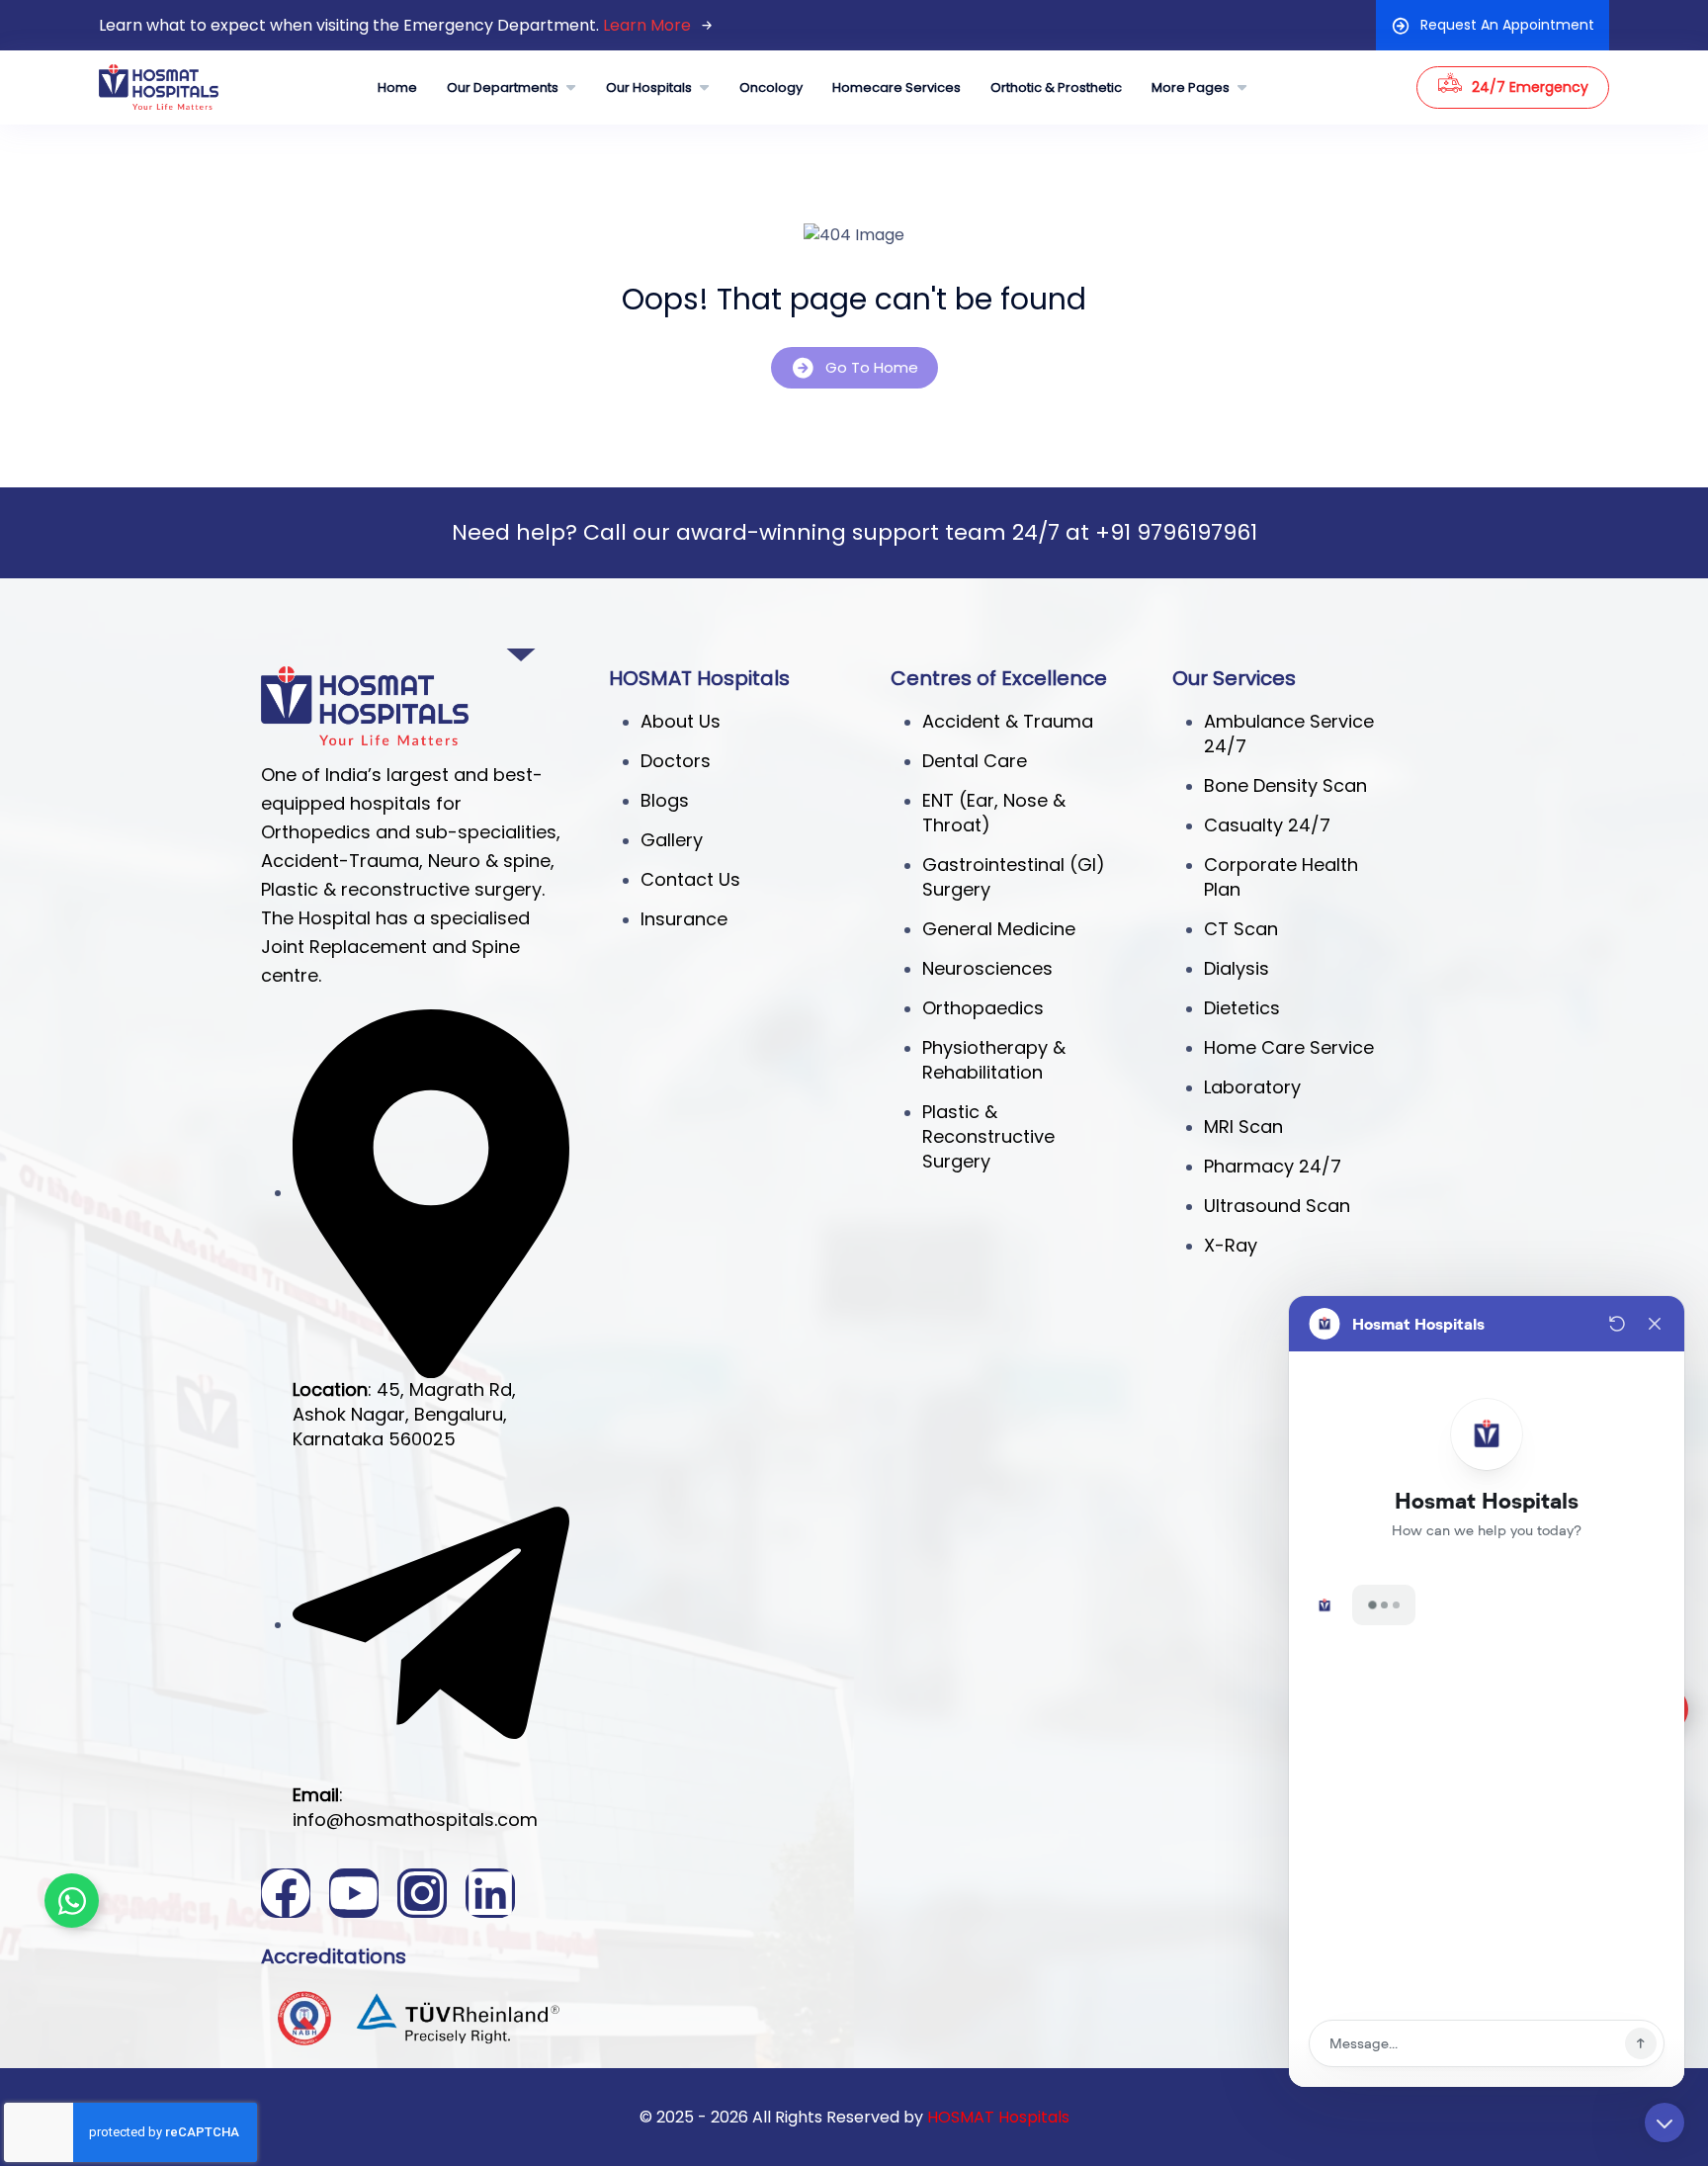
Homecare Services (897, 87)
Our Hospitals (649, 87)
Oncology (771, 87)
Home (397, 87)
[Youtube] (354, 1893)
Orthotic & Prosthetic (1056, 87)
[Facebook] (286, 1893)
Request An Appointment (1507, 25)
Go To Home (872, 367)
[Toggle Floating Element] (72, 1901)
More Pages (1191, 87)
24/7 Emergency (1530, 87)
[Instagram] (422, 1893)
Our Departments (503, 87)
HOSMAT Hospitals (998, 2117)
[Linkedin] (490, 1893)
